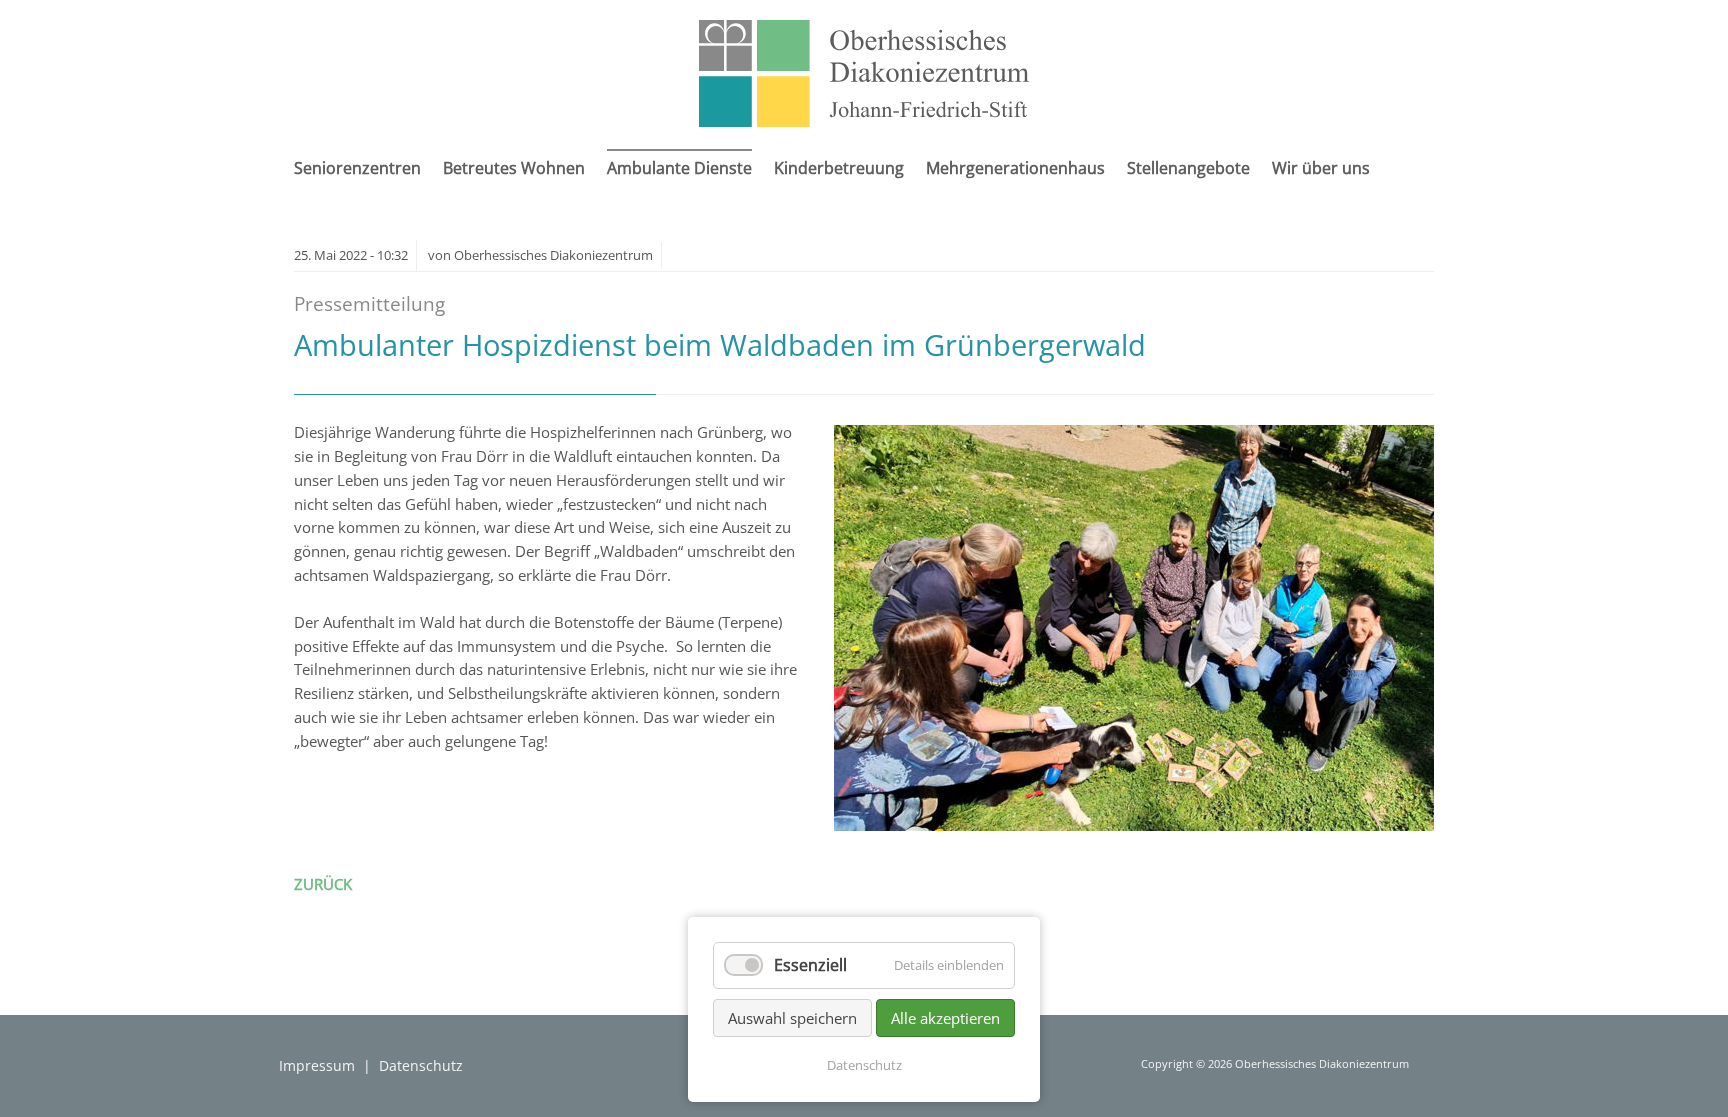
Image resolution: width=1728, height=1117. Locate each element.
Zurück (323, 884)
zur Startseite (864, 73)
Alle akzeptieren (945, 1018)
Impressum (317, 1065)
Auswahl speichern (792, 1018)
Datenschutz (421, 1065)
